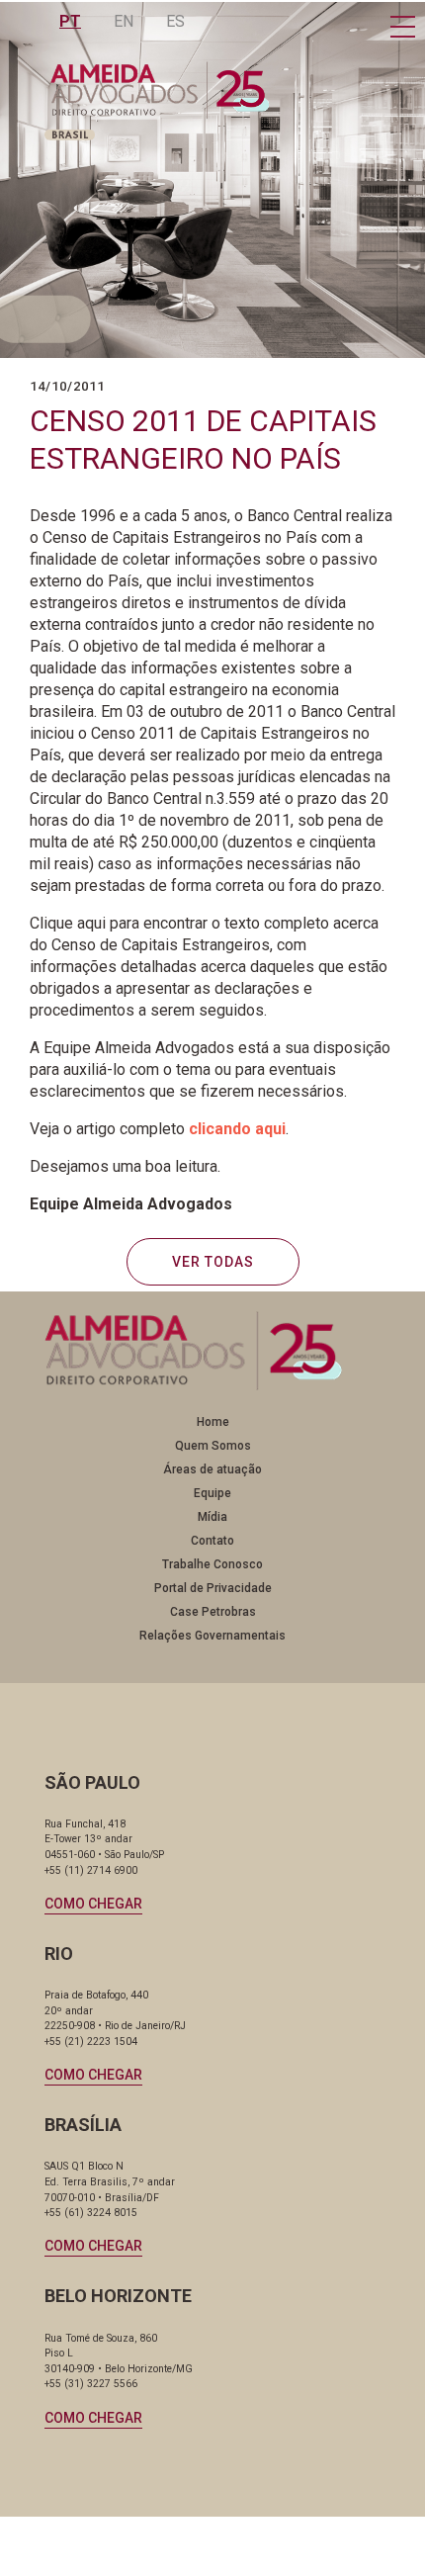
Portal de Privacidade (213, 1588)
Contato (212, 1541)
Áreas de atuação (212, 1469)
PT (70, 21)
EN (124, 21)
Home (213, 1422)
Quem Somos (213, 1446)
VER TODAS (213, 1262)
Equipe (212, 1493)
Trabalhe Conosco (212, 1564)
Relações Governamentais (212, 1636)
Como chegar (93, 1904)
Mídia (212, 1517)
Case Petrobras (213, 1612)
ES (175, 21)
